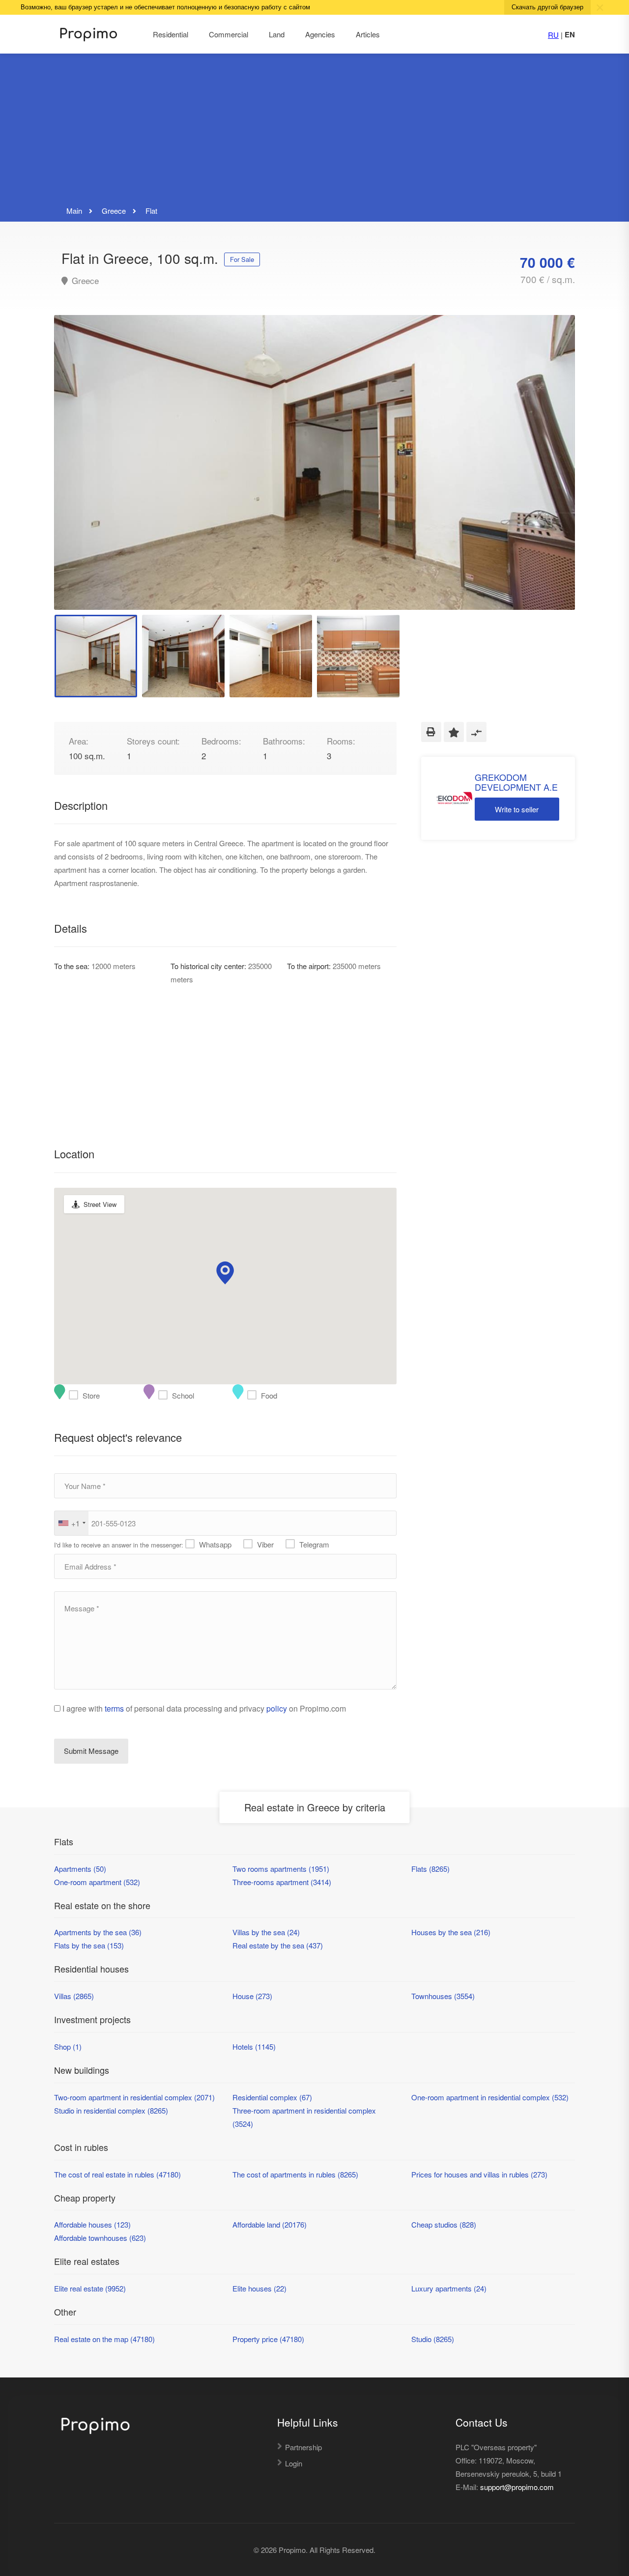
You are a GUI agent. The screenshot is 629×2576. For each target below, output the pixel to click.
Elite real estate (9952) (90, 2288)
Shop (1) (68, 2046)
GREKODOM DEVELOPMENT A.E (516, 782)
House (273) (252, 1996)
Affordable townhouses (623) (100, 2238)
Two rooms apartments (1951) (281, 1869)
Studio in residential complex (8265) (111, 2110)
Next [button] (547, 475)
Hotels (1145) (254, 2046)
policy (277, 1708)
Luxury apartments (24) (449, 2288)
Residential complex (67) (272, 2097)
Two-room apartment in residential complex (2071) (134, 2097)
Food (254, 1395)
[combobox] (71, 1523)
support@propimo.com (517, 2487)
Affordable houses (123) (92, 2224)
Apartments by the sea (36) (98, 1932)
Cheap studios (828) (444, 2224)
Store (76, 1395)
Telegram (314, 1544)
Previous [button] (82, 475)
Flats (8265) (430, 1869)
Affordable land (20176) (270, 2224)
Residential (171, 34)
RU (553, 35)
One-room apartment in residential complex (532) (490, 2097)
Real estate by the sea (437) (278, 1945)
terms (114, 1708)
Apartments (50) (80, 1869)
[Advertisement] (314, 130)
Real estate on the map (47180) (104, 2339)
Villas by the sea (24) (266, 1932)
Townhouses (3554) (443, 1996)
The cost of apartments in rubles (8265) (295, 2174)
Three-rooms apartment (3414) (282, 1882)
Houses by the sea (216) (451, 1932)
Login (294, 2463)
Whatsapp (215, 1544)
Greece (84, 281)
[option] (314, 462)
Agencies (320, 34)
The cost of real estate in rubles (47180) (117, 2174)
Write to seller (517, 809)
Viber (265, 1544)
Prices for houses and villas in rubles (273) (479, 2174)
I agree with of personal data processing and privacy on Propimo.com (204, 1708)
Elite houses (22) (259, 2288)
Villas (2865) (74, 1996)
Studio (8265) (433, 2339)
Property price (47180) (268, 2339)
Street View (100, 1204)
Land (277, 34)
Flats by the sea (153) (89, 1945)
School (165, 1395)
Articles (368, 34)
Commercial (229, 34)
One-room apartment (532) (97, 1882)
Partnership (303, 2447)
